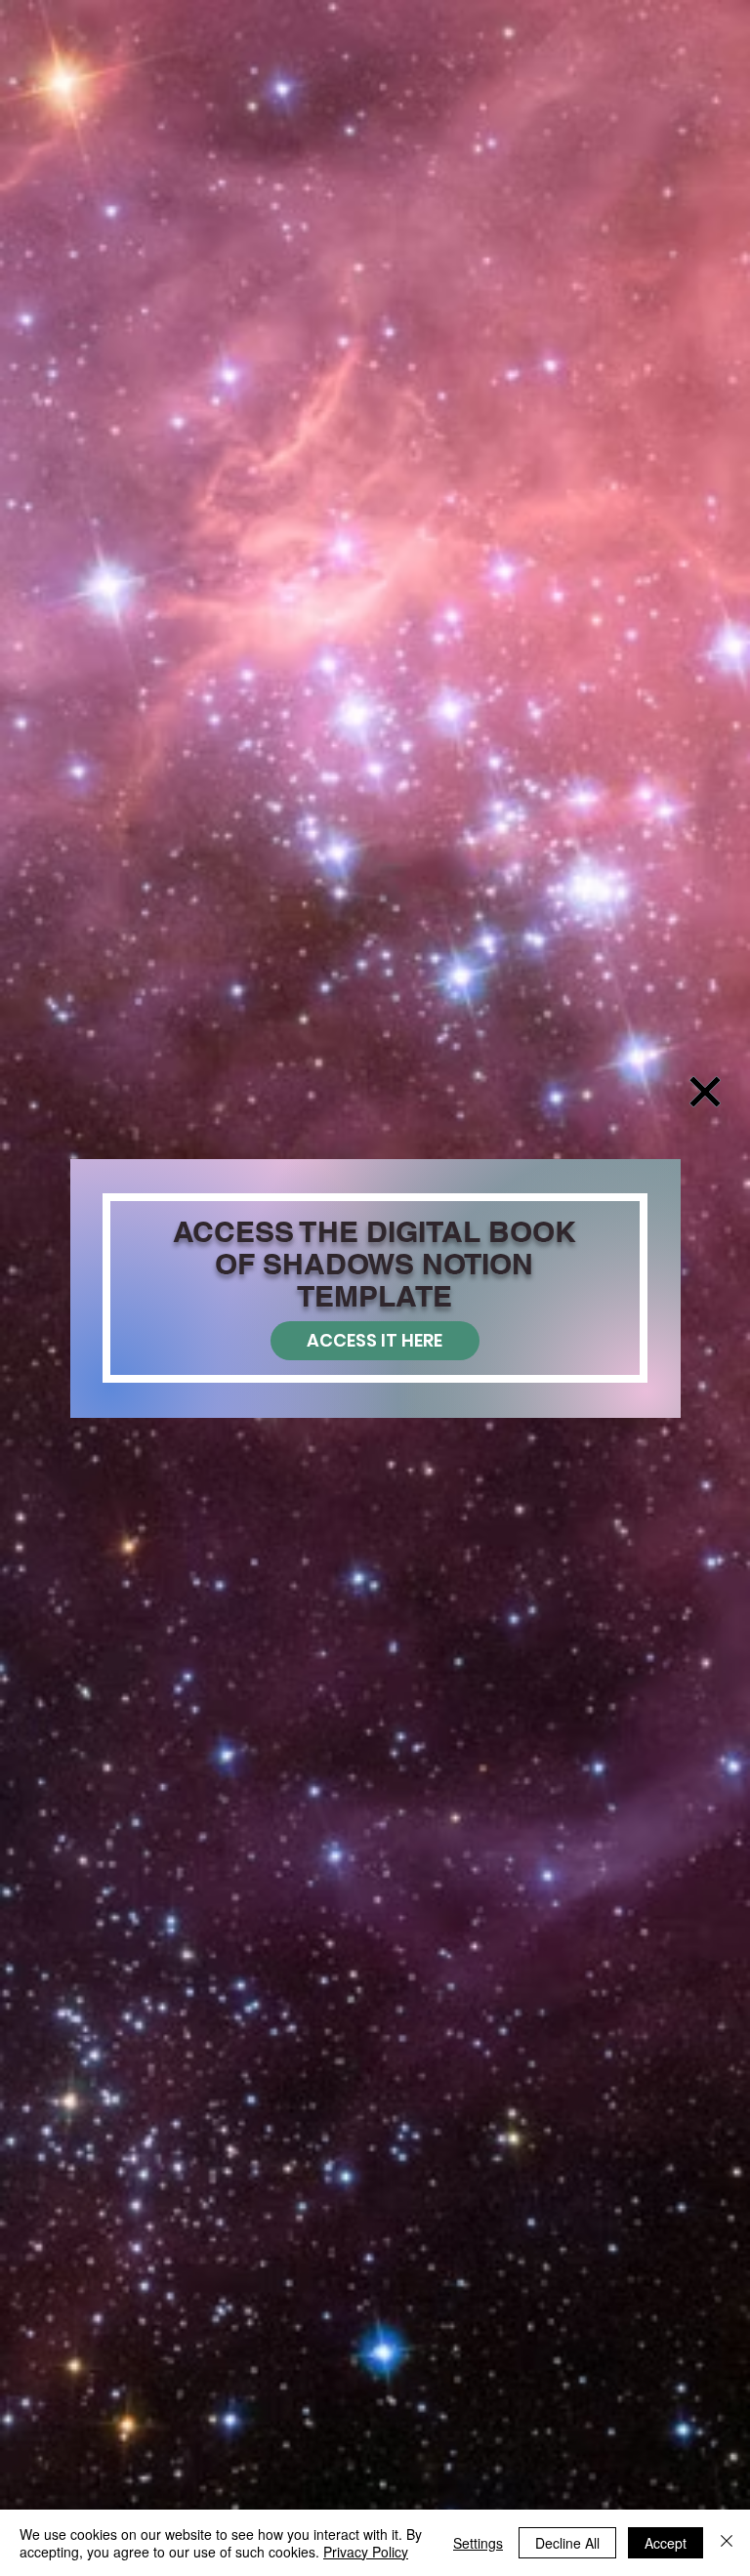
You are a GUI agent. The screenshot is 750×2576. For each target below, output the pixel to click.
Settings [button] (478, 2543)
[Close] (727, 2543)
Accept (666, 2543)
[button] (705, 1092)
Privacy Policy (366, 2552)
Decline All (567, 2543)
